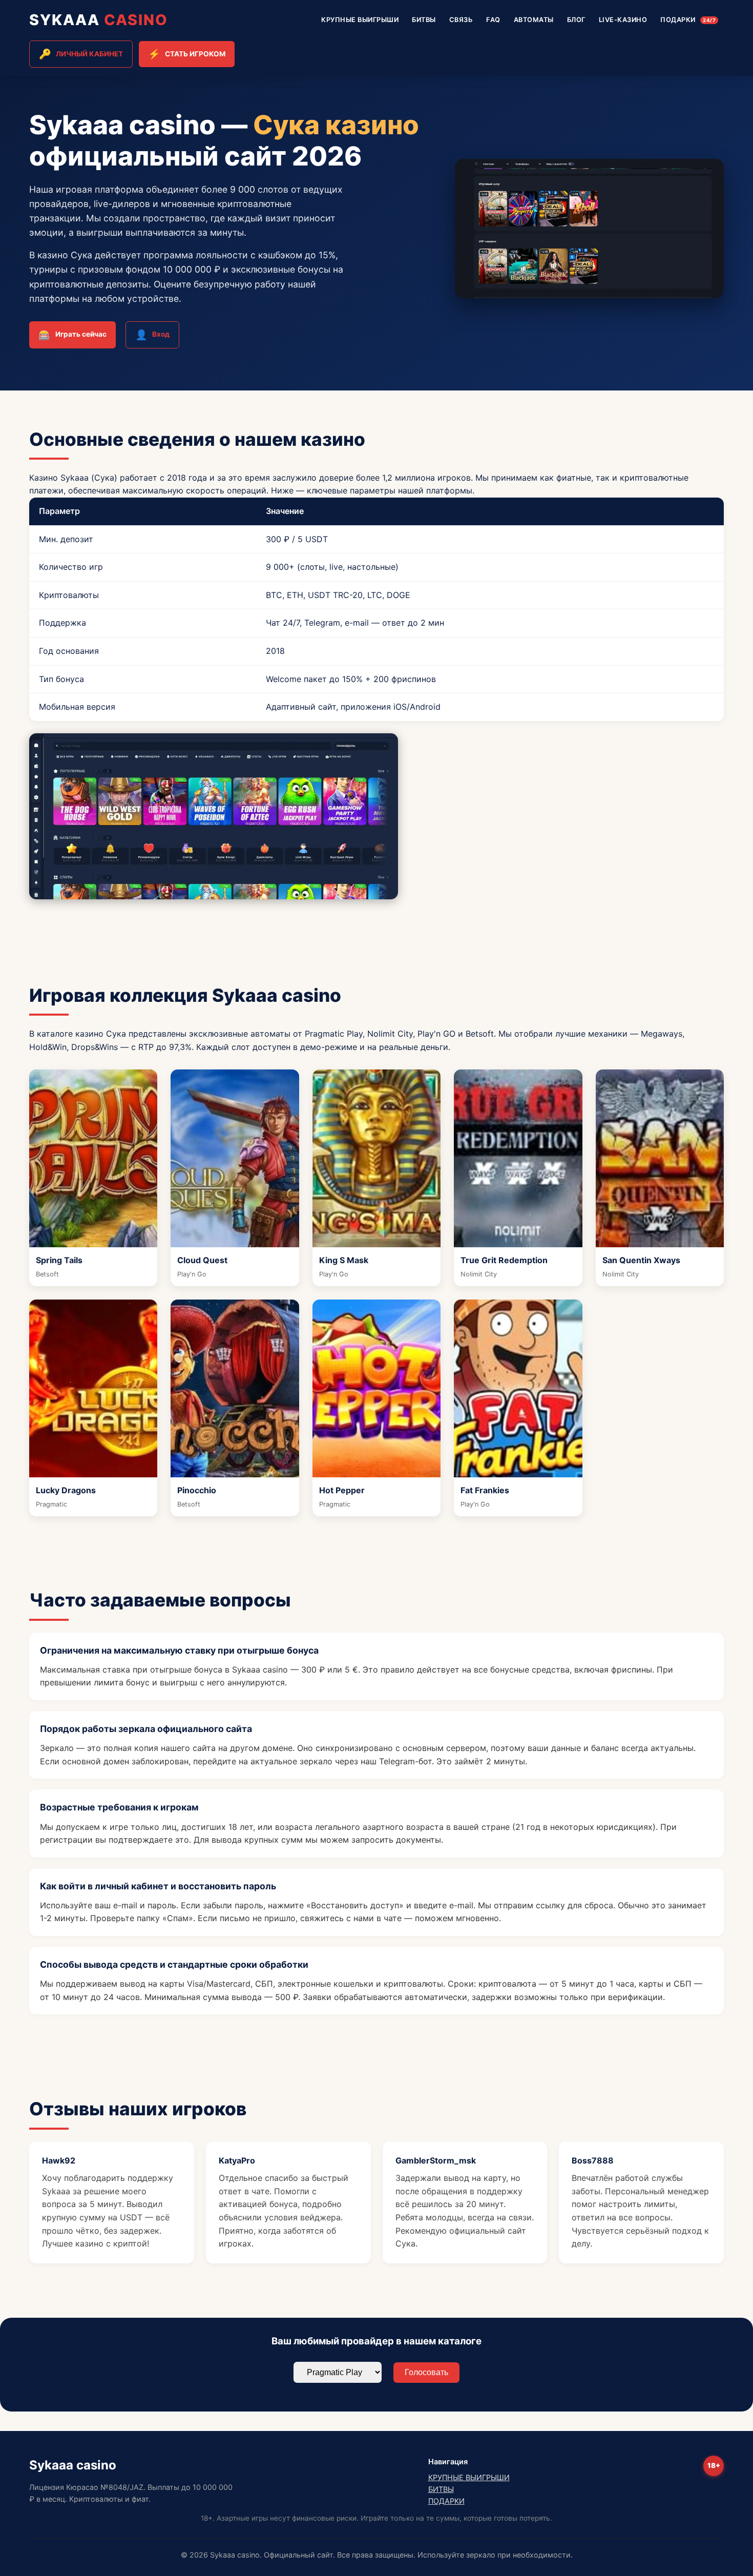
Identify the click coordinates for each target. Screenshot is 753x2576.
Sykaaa (99, 20)
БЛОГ (576, 20)
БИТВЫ (424, 20)
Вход (152, 335)
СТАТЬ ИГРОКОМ (187, 54)
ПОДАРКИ (688, 20)
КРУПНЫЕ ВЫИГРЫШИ (360, 20)
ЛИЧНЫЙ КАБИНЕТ (81, 54)
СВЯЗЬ (461, 20)
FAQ (493, 20)
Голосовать (426, 2372)
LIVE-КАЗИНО (623, 20)
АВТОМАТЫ (534, 20)
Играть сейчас (72, 335)
